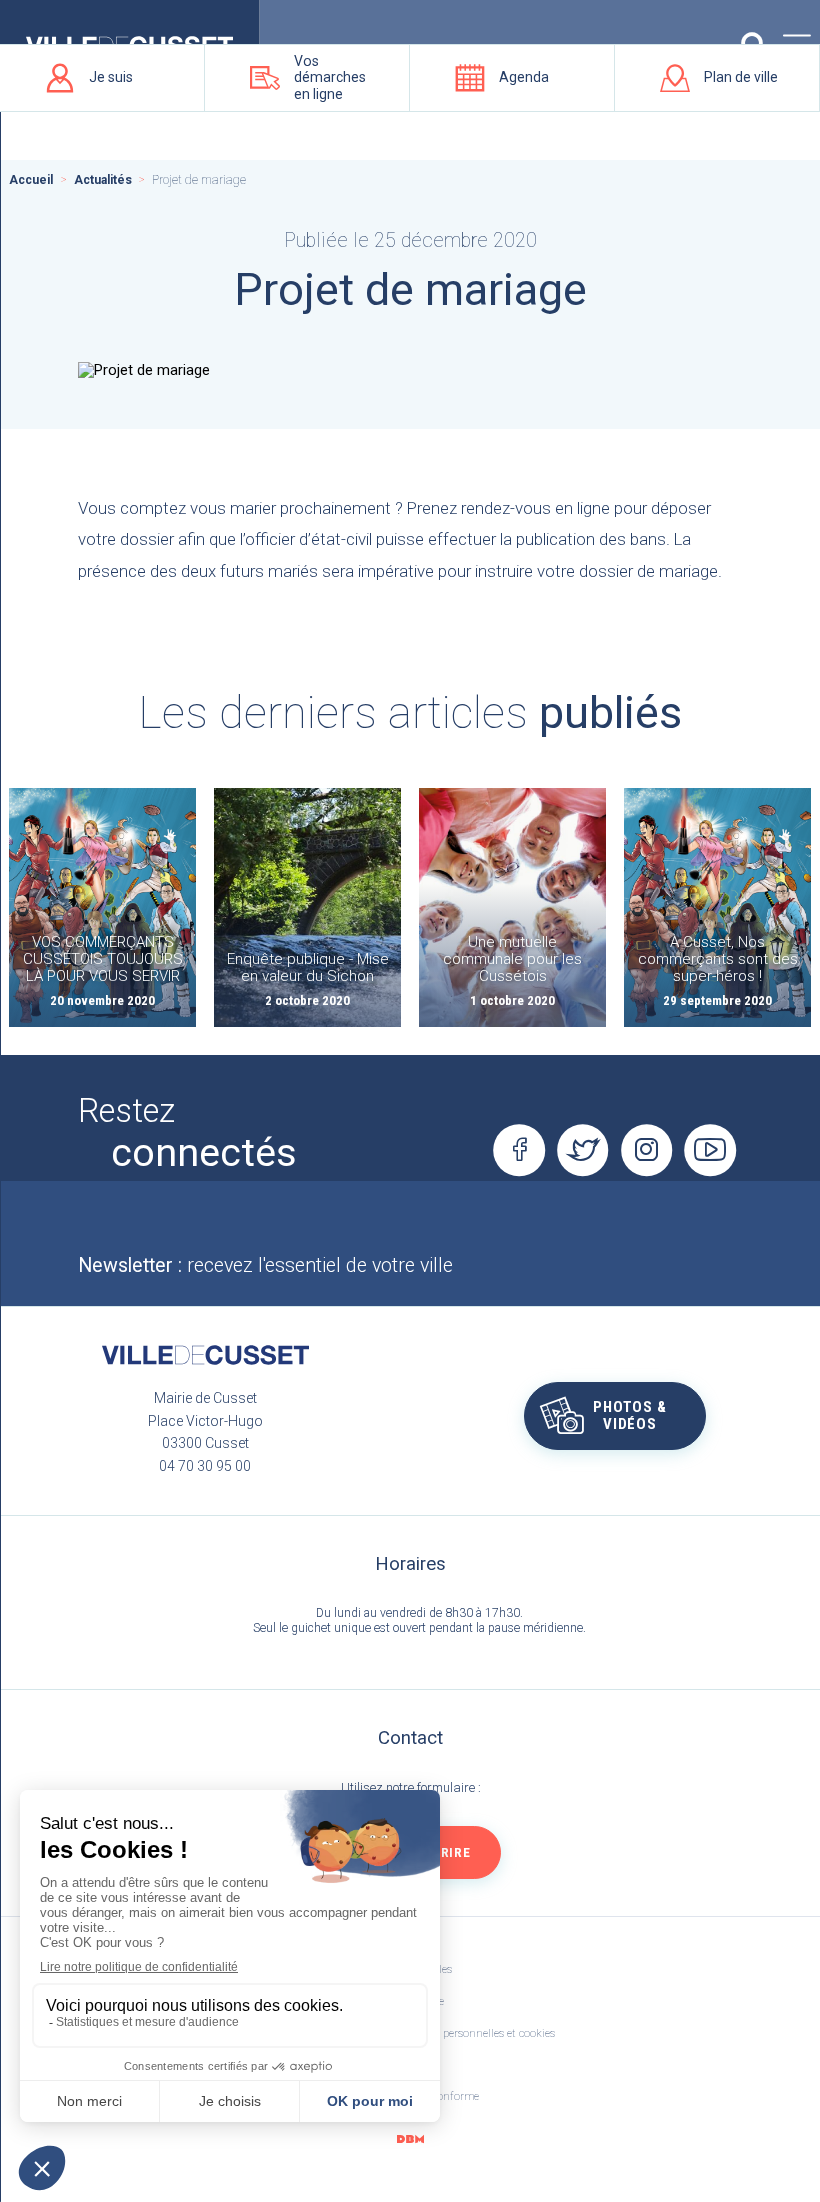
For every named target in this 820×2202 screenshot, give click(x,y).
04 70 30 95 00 (205, 1466)
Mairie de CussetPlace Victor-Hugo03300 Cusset (205, 1420)
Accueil (31, 180)
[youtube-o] (711, 1150)
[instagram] (647, 1150)
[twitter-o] (583, 1150)
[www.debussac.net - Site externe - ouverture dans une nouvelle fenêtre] (410, 2138)
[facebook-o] (519, 1150)
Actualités (103, 180)
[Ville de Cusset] (205, 1355)
